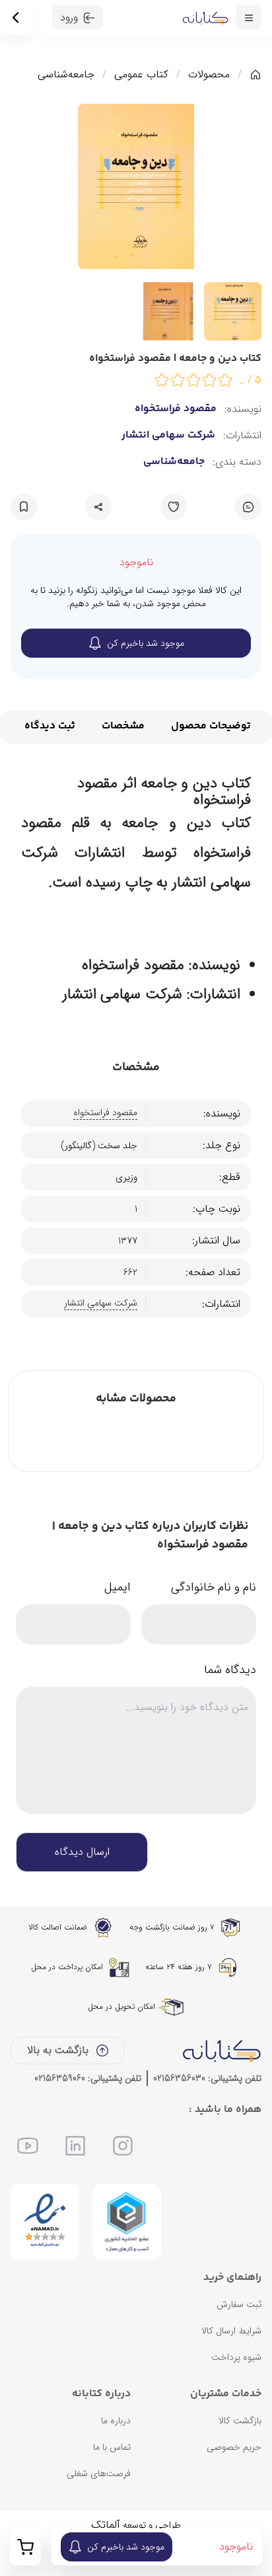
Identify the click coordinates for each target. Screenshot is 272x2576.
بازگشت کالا (240, 2421)
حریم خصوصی (234, 2447)
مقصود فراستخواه (176, 409)
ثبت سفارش (239, 2304)
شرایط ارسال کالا (231, 2331)
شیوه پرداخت (236, 2357)
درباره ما (116, 2421)
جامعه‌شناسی (66, 75)
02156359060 (60, 2078)
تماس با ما (112, 2447)
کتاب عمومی (141, 75)
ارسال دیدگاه (82, 1852)
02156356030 (179, 2078)
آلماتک (106, 2525)
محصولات (209, 75)
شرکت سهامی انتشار (168, 436)
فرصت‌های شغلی (99, 2474)
